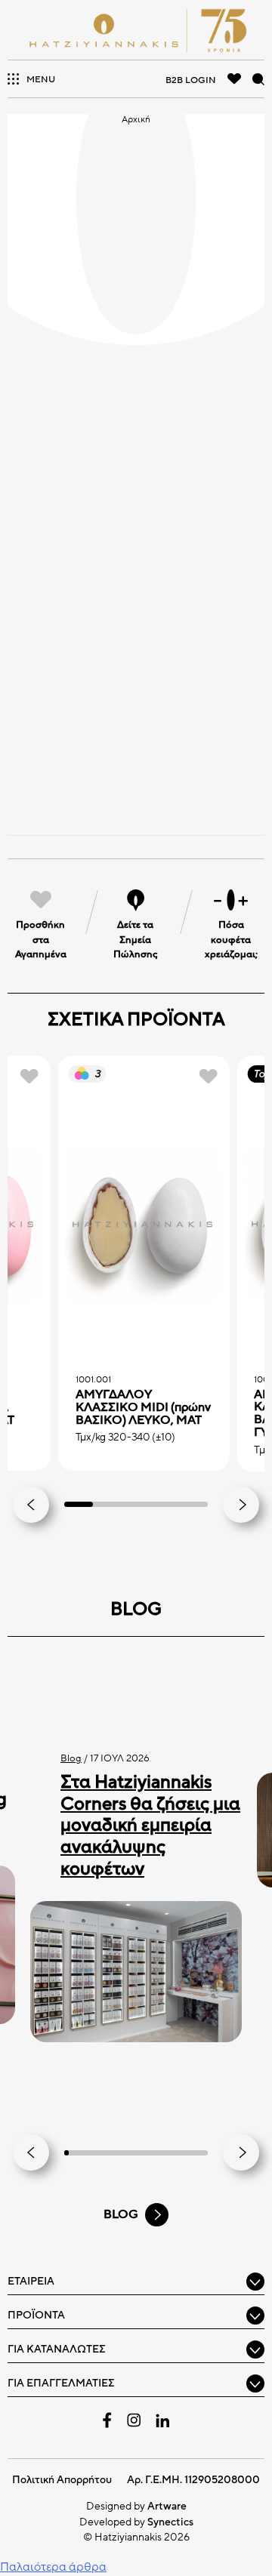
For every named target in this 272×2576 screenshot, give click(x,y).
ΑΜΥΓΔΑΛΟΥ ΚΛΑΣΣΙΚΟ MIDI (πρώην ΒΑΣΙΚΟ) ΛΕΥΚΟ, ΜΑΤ (143, 1407)
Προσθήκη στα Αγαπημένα (41, 940)
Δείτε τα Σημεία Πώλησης (136, 940)
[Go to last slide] (31, 1505)
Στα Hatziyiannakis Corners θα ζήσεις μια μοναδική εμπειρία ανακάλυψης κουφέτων (150, 1826)
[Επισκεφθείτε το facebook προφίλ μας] (107, 2420)
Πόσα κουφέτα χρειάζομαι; (231, 940)
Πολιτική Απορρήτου (62, 2480)
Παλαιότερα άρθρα (53, 2567)
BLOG (121, 2214)
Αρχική (136, 119)
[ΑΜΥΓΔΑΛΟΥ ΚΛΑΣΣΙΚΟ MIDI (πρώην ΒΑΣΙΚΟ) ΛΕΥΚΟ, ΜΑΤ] (144, 1226)
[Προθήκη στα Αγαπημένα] (29, 1076)
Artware (167, 2506)
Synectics (170, 2522)
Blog (71, 1758)
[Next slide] (241, 1505)
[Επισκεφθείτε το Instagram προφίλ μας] (134, 2420)
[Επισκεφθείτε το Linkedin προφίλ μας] (162, 2420)
